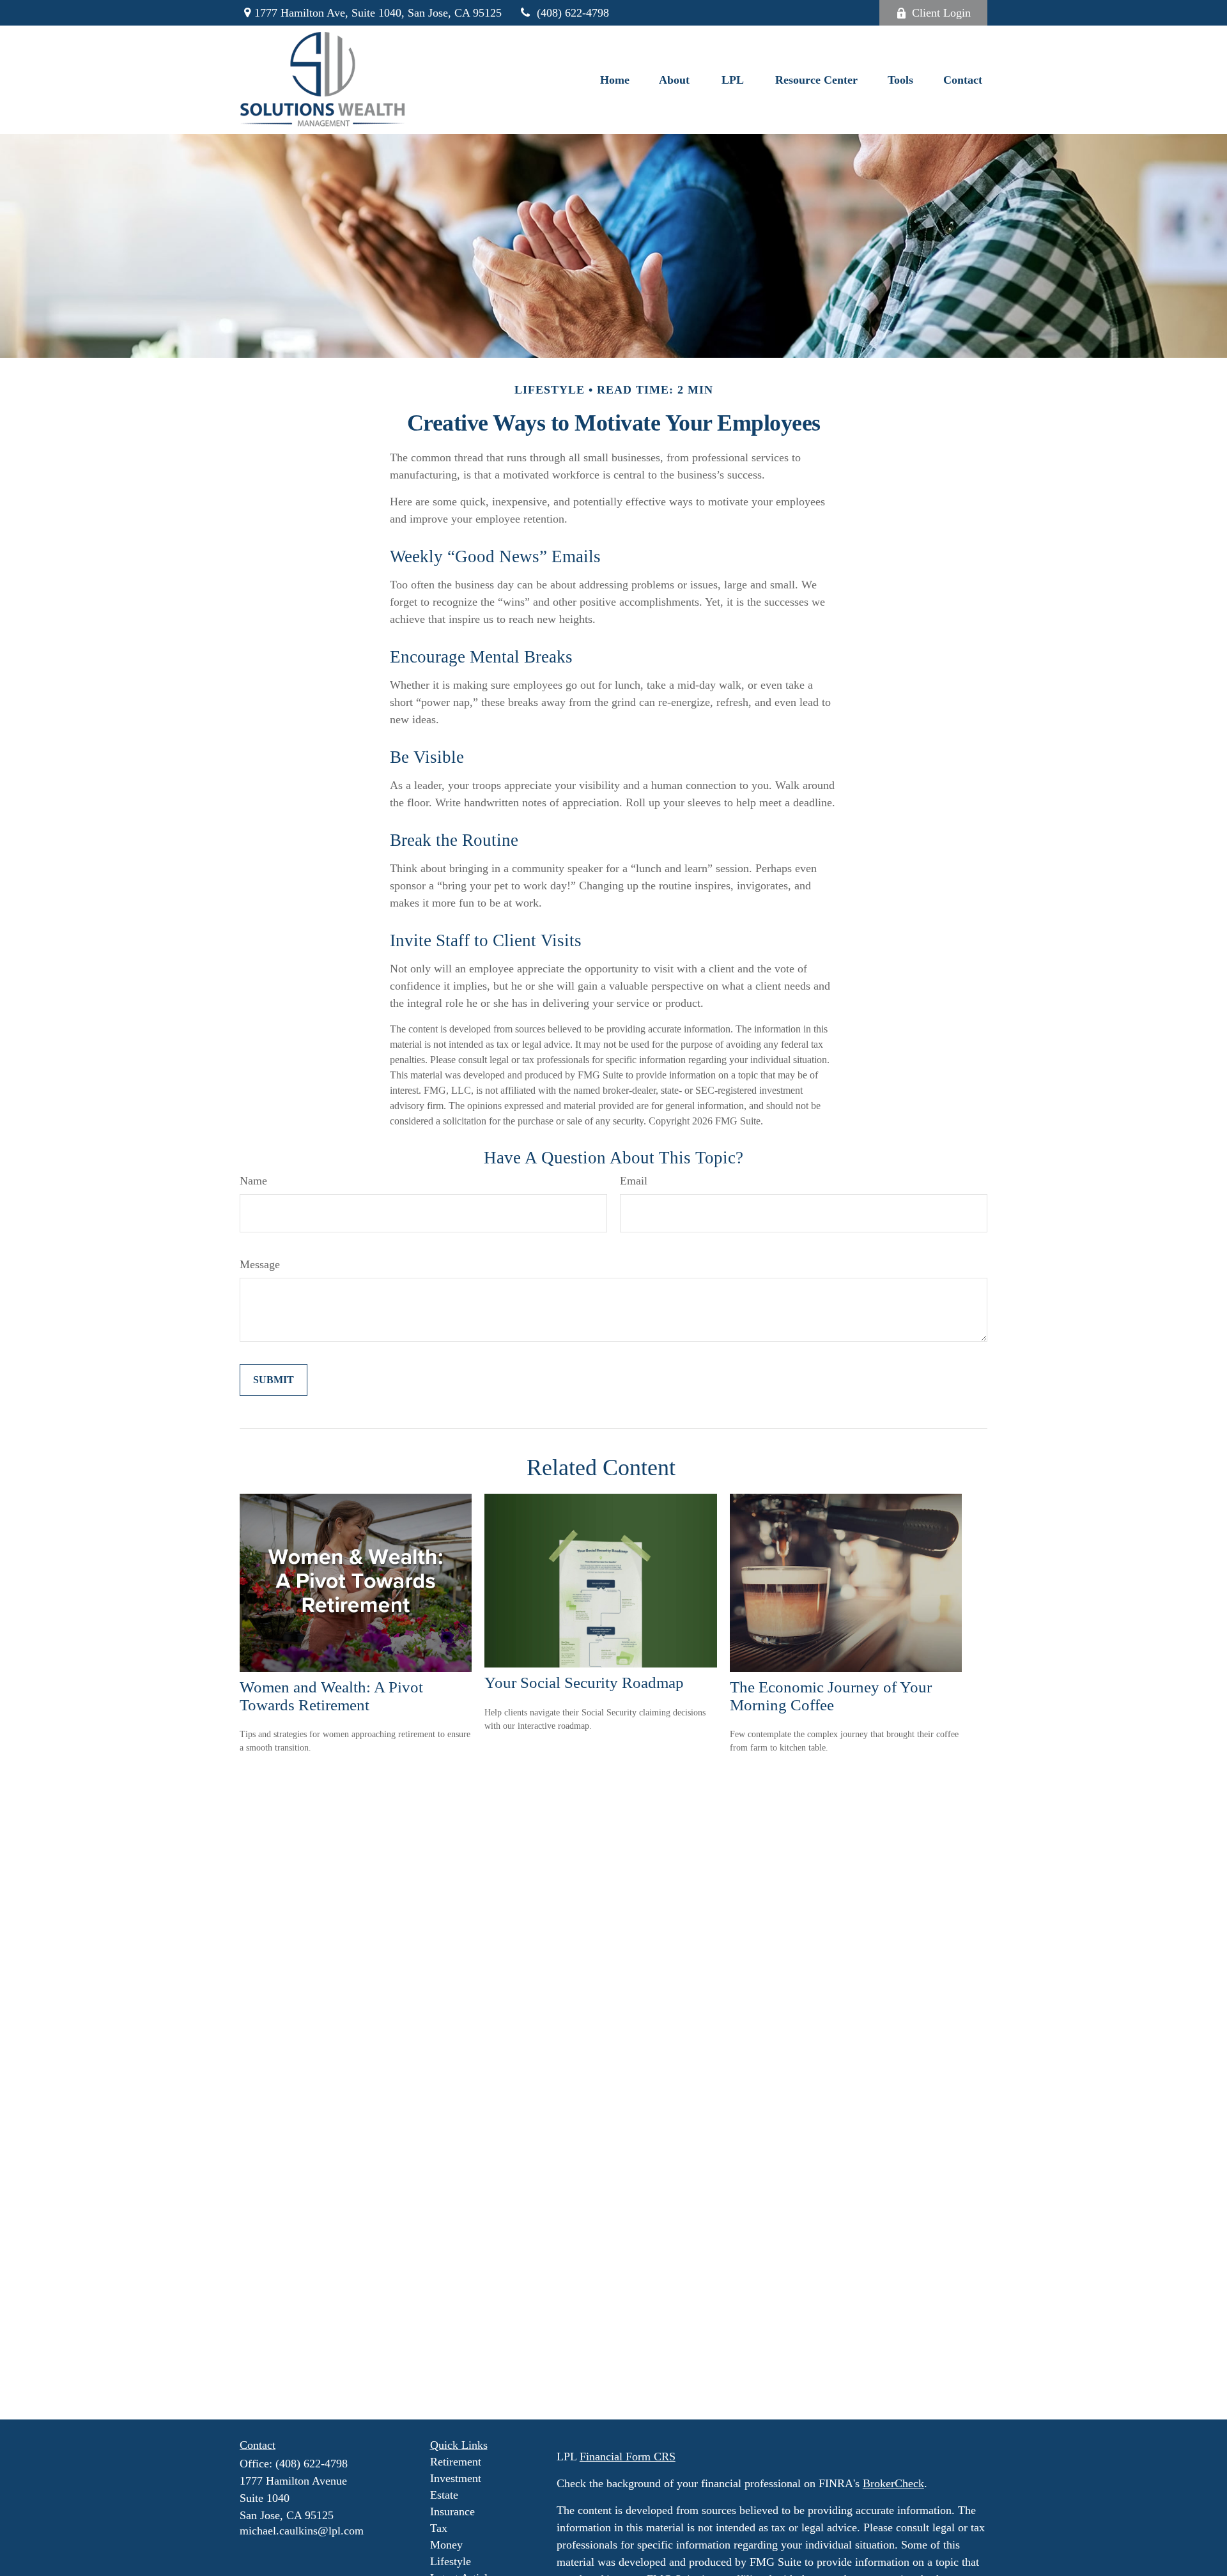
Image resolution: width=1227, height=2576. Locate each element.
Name (253, 1181)
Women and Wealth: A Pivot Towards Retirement (331, 1696)
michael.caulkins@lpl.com (302, 2531)
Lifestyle (451, 2561)
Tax (439, 2528)
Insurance (452, 2511)
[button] (615, 80)
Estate (444, 2495)
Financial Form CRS (628, 2457)
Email (634, 1181)
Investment (456, 2478)
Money (446, 2545)
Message (260, 1264)
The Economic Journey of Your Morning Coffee (831, 1696)
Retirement (456, 2462)
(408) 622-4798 (573, 13)
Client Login (941, 13)
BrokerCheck (893, 2483)
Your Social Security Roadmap (584, 1683)
